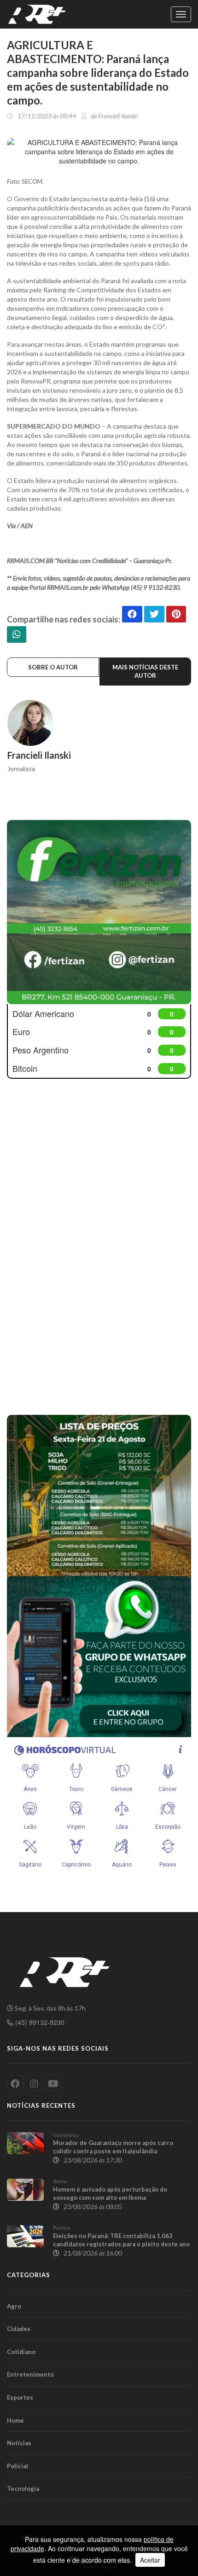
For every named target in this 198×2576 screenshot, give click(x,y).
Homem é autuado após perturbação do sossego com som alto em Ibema (110, 2193)
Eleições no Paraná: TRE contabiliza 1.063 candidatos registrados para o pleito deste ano (121, 2240)
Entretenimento (30, 2374)
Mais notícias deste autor (145, 672)
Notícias (19, 2443)
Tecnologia (23, 2489)
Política (61, 2228)
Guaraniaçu (66, 2135)
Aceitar (150, 2560)
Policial (17, 2466)
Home (15, 2420)
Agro (14, 2306)
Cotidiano (21, 2352)
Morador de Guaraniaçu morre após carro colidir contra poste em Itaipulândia (113, 2147)
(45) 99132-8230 (39, 2022)
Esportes (20, 2397)
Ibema (60, 2181)
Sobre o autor (53, 667)
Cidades (19, 2329)
